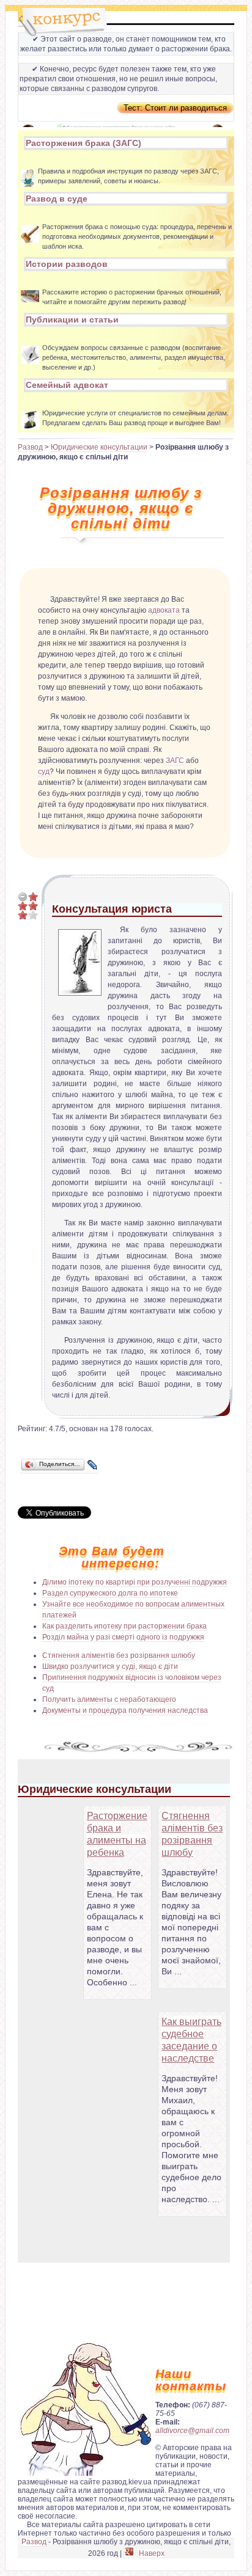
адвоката (164, 610)
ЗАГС (175, 761)
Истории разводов (67, 264)
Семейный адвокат (67, 385)
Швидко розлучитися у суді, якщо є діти (110, 1666)
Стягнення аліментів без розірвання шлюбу (119, 1655)
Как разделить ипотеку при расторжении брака (124, 1626)
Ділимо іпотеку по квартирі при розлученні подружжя (135, 1582)
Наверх (152, 2553)
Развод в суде (57, 199)
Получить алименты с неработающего (109, 1699)
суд (44, 772)
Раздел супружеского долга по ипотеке (110, 1593)
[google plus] (129, 2554)
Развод (30, 447)
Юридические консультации (99, 447)
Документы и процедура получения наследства (125, 1710)
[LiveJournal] (93, 1465)
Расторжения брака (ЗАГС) (83, 143)
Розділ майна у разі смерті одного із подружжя (123, 1637)
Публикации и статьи (72, 319)
